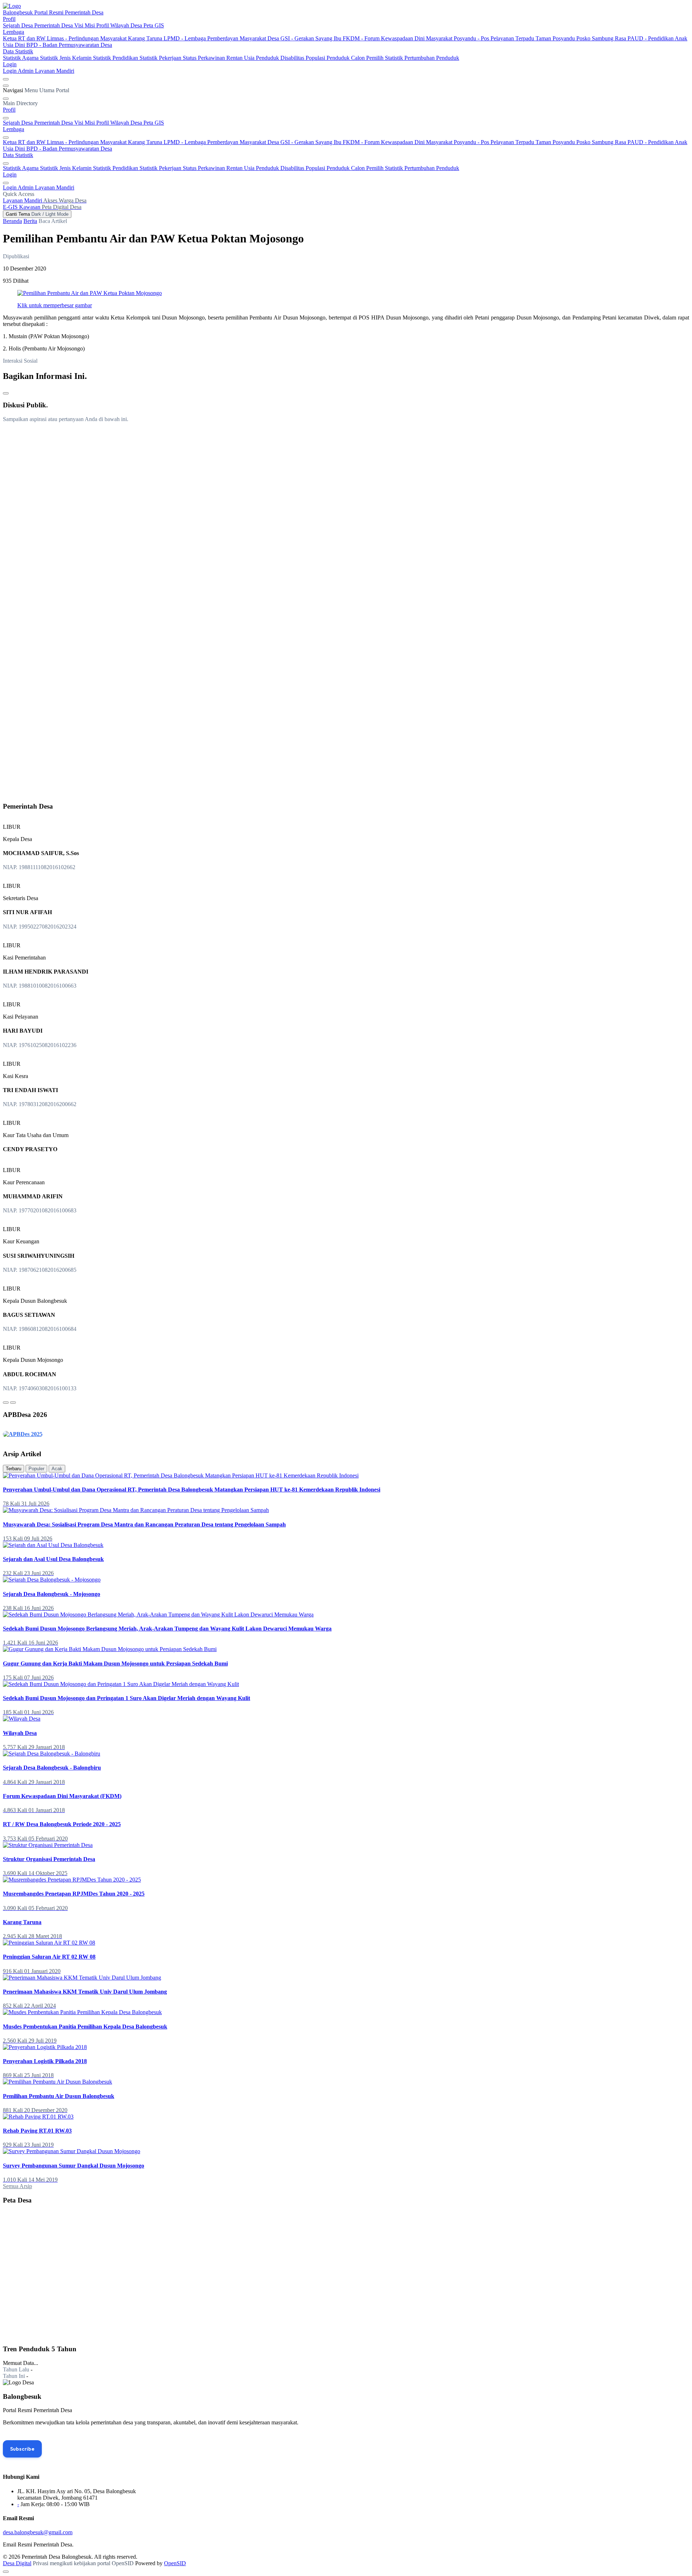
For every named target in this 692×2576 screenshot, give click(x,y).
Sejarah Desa (19, 25)
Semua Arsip (17, 2186)
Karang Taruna (146, 38)
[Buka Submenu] (6, 118)
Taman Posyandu (556, 38)
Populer (36, 1469)
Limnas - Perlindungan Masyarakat (87, 38)
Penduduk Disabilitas (281, 58)
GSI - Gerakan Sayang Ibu (312, 38)
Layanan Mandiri (55, 71)
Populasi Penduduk (328, 58)
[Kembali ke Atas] (6, 2572)
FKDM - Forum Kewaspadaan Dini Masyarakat (398, 38)
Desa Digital (17, 2563)
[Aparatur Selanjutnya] (13, 1403)
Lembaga (14, 32)
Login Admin (19, 71)
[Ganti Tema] (6, 79)
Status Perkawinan (205, 58)
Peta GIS (154, 25)
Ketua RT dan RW (25, 38)
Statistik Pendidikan (116, 58)
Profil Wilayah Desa (120, 25)
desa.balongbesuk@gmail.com (38, 2532)
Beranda (12, 221)
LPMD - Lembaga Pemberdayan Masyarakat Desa (222, 38)
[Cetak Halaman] (6, 393)
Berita (30, 221)
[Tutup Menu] (6, 99)
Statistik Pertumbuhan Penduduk (422, 58)
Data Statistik (18, 51)
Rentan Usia (241, 58)
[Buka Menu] (6, 86)
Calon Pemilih (368, 58)
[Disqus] (346, 518)
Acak (57, 1469)
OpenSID (175, 2563)
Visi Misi (85, 25)
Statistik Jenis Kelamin (66, 58)
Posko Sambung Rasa (602, 38)
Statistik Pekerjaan (161, 58)
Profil (9, 19)
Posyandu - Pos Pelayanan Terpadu (495, 38)
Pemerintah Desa (54, 25)
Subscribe (22, 2449)
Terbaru (14, 1469)
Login (10, 64)
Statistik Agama (21, 58)
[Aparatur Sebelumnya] (6, 1403)
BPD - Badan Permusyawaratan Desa (69, 45)
